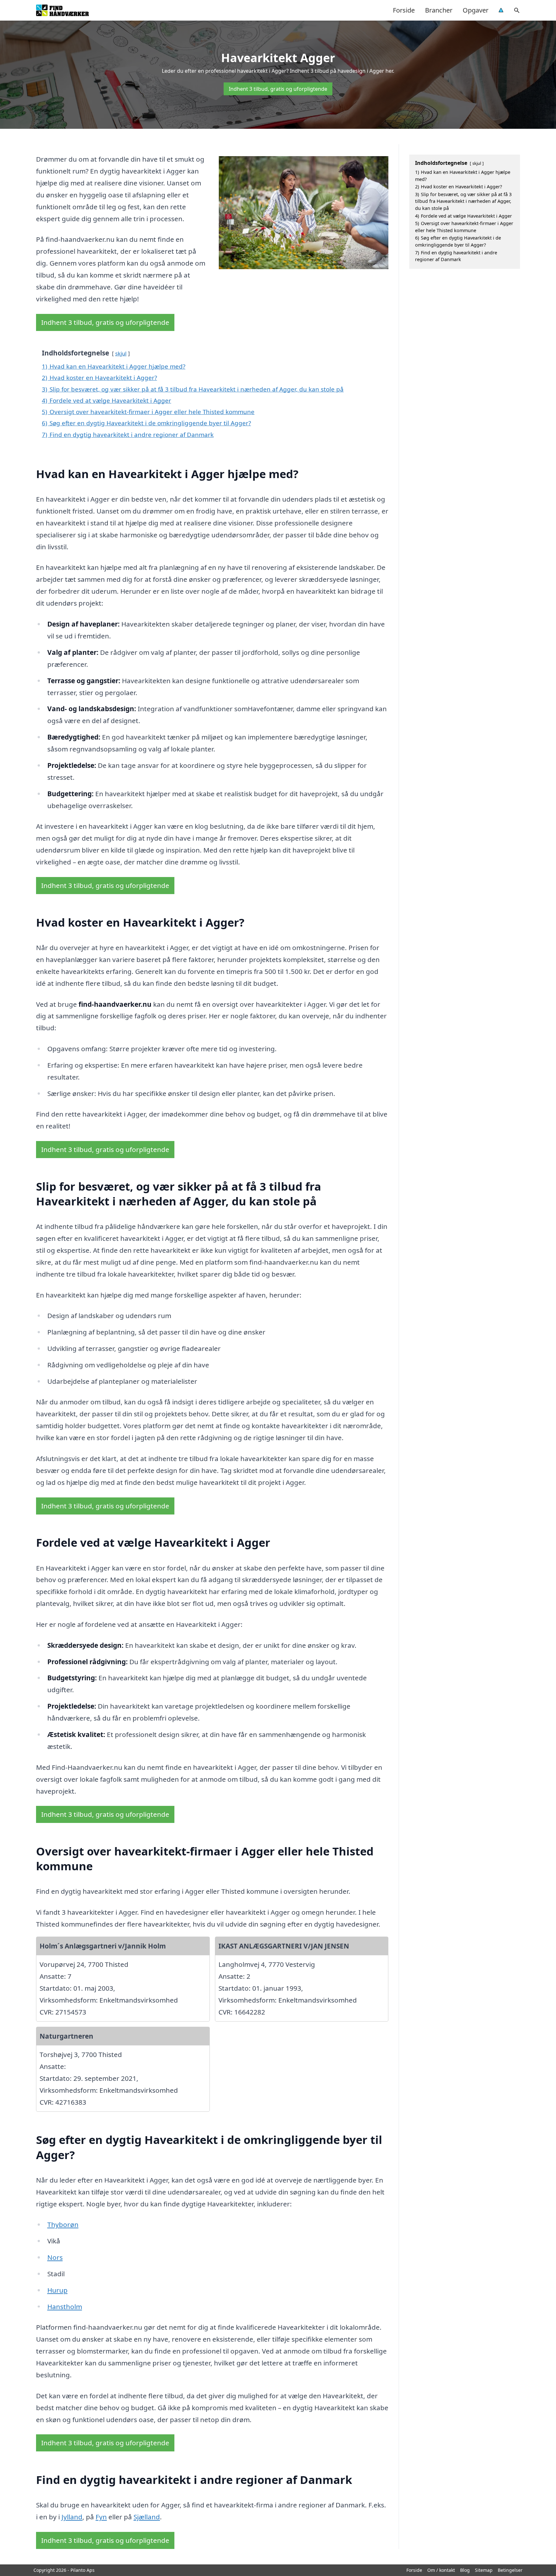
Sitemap (484, 2570)
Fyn (101, 2517)
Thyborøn (63, 2224)
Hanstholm (65, 2307)
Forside (404, 10)
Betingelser (510, 2570)
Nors (55, 2257)
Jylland (72, 2517)
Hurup (57, 2290)
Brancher (439, 10)
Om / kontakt (441, 2570)
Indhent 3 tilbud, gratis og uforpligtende (278, 89)
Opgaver (476, 10)
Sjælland (147, 2517)
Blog (465, 2570)
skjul (121, 353)
